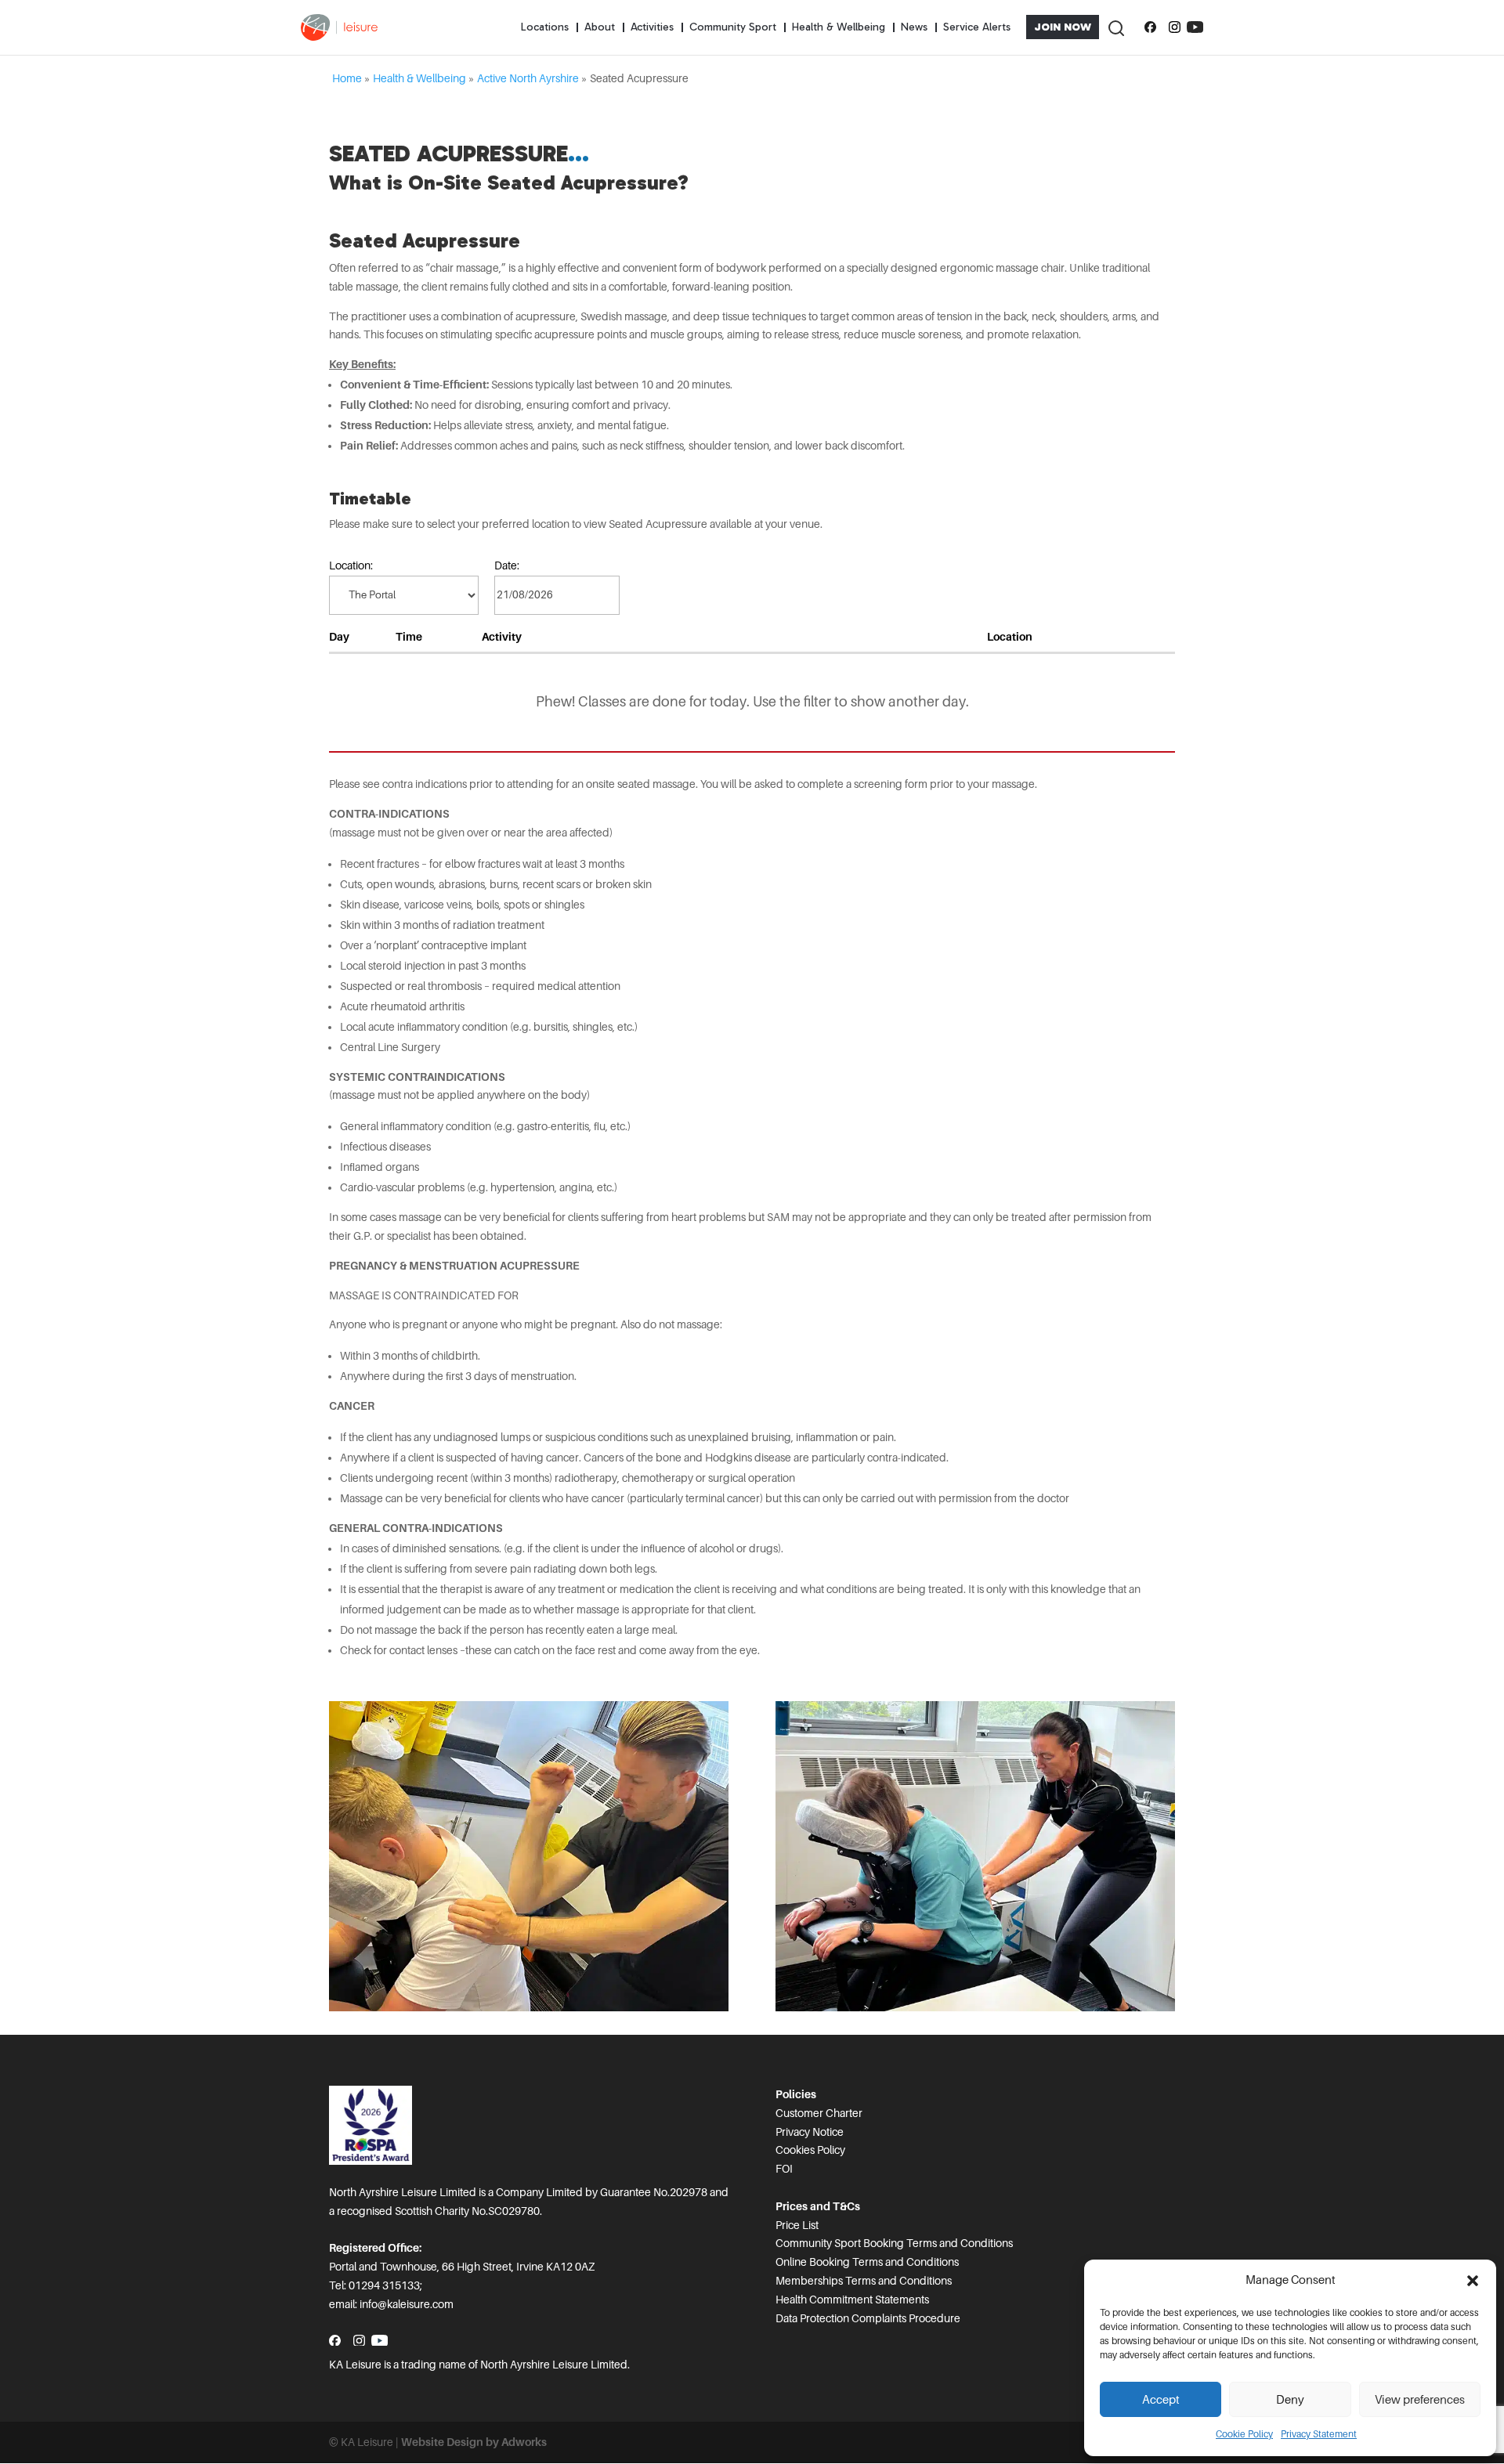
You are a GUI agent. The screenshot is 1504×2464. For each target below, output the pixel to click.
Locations (545, 27)
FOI (784, 2169)
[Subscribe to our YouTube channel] (1195, 27)
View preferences (1420, 2400)
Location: (351, 565)
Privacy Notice (810, 2132)
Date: (507, 565)
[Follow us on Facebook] (1150, 27)
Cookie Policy (1244, 2434)
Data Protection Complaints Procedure (868, 2318)
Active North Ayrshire (528, 78)
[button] (1473, 2281)
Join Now (1063, 27)
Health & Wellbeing (839, 27)
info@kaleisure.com (407, 2304)
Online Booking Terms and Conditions (867, 2262)
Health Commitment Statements (852, 2300)
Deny (1290, 2400)
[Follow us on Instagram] (1175, 27)
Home (347, 78)
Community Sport (733, 27)
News (914, 27)
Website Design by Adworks (474, 2442)
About (600, 27)
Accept (1161, 2400)
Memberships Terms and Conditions (864, 2281)
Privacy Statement (1319, 2434)
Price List (797, 2225)
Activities (652, 27)
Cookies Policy (810, 2150)
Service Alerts (977, 27)
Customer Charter (819, 2113)
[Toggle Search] (1115, 27)
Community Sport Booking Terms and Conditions (894, 2243)
